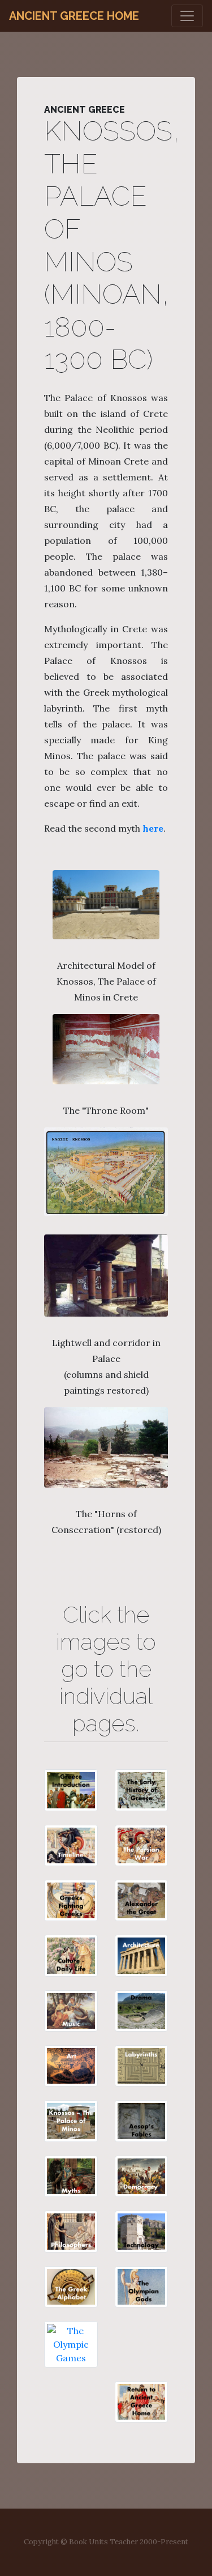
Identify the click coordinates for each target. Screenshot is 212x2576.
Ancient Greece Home (74, 16)
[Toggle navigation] (187, 16)
